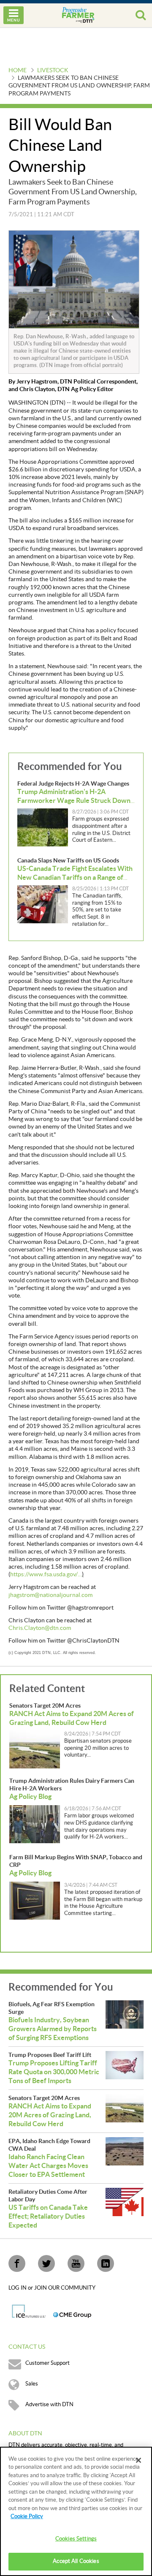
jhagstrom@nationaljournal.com (50, 1595)
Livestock (53, 71)
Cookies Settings (76, 2539)
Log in (18, 2288)
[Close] (138, 2460)
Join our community (65, 2288)
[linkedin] (106, 2263)
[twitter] (46, 2263)
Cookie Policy (27, 2516)
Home (18, 71)
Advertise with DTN (49, 2405)
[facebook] (17, 2263)
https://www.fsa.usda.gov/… (46, 1575)
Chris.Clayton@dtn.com (40, 1628)
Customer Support (47, 2363)
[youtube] (76, 2263)
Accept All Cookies (76, 2561)
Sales (32, 2384)
